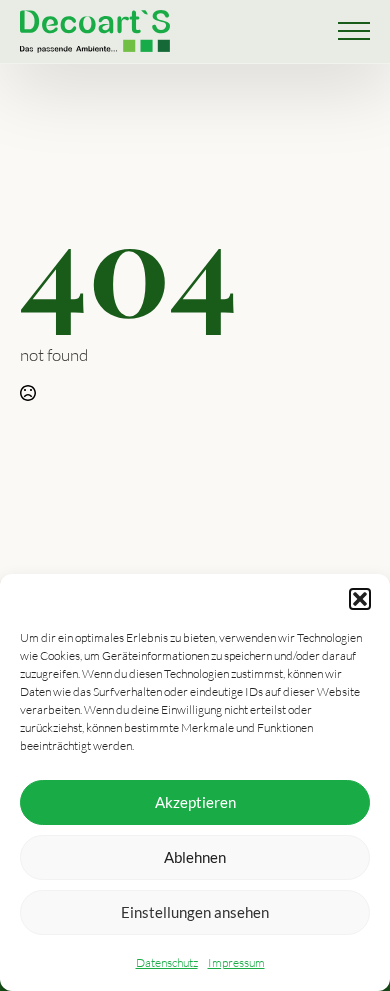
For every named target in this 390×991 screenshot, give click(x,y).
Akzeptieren (195, 802)
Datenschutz (167, 962)
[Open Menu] (354, 31)
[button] (360, 599)
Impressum (236, 962)
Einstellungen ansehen (195, 912)
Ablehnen (195, 857)
